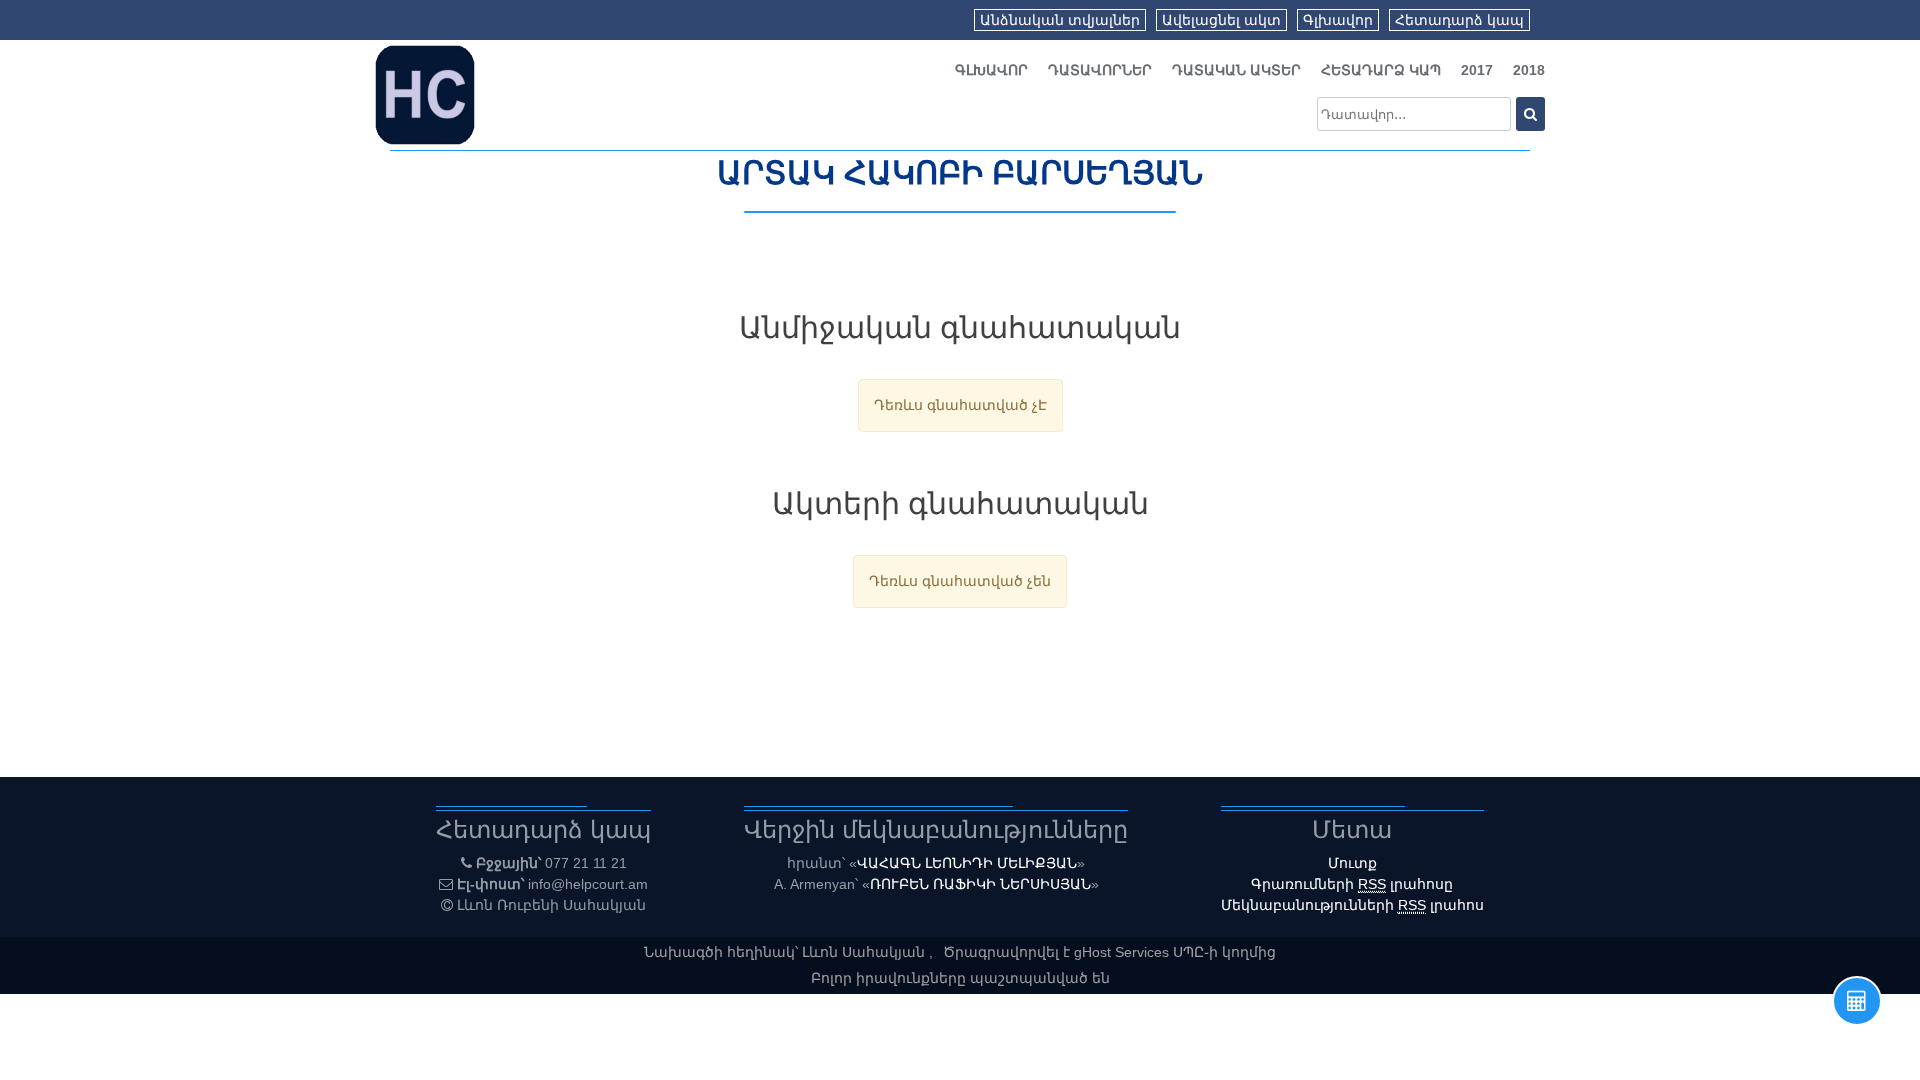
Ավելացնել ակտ (1221, 20)
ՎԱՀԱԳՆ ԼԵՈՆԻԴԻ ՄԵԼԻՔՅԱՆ (967, 863)
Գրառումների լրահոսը (1352, 884)
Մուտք (1352, 863)
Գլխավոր (1338, 20)
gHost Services (1123, 952)
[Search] (1530, 114)
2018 (1529, 70)
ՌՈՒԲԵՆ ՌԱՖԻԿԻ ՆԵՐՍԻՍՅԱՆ (980, 884)
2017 (1477, 70)
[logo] (425, 94)
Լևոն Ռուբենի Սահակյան (551, 905)
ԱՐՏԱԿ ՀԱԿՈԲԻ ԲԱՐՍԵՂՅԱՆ (960, 173)
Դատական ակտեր (1236, 70)
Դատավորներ (1100, 70)
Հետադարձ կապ (1459, 20)
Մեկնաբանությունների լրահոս (1352, 905)
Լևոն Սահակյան (865, 952)
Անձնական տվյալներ (1060, 20)
